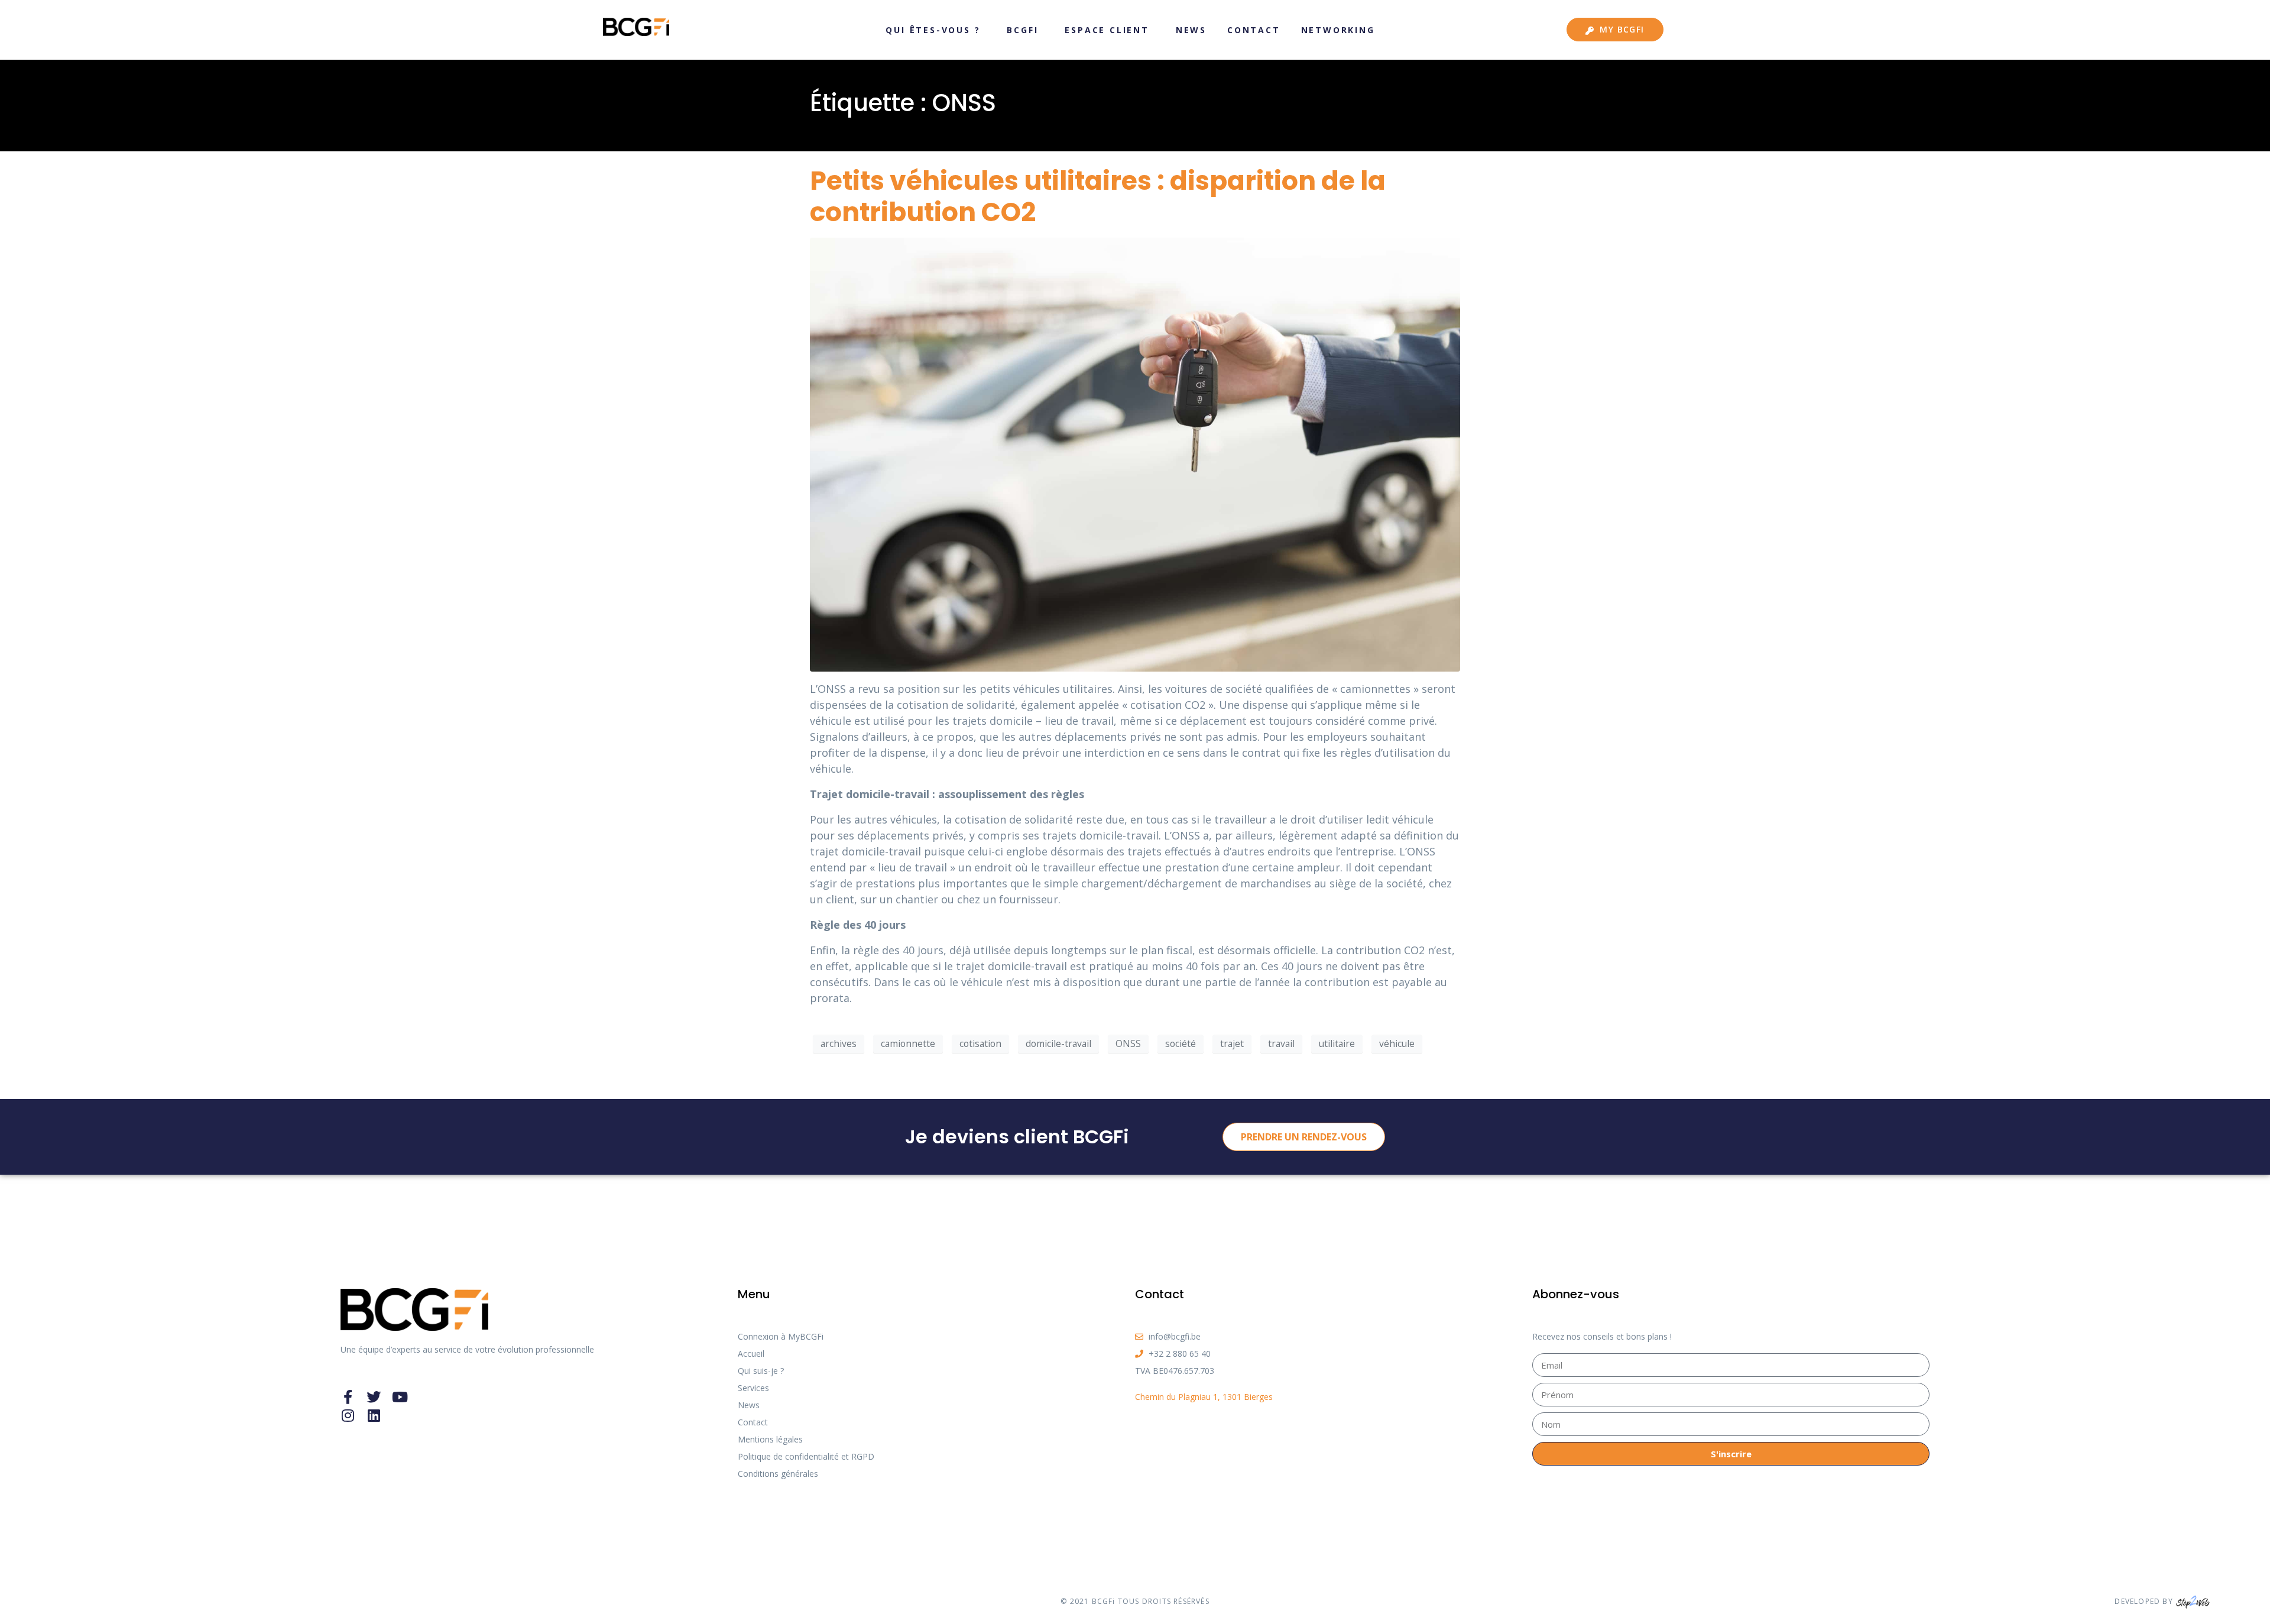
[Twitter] (374, 1397)
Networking (1338, 30)
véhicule (1397, 1043)
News (1191, 30)
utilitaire (1337, 1043)
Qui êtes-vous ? (933, 30)
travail (1281, 1043)
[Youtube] (400, 1397)
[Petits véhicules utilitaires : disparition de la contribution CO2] (1135, 453)
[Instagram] (348, 1415)
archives (839, 1043)
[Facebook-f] (348, 1397)
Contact (1254, 30)
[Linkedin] (374, 1415)
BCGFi (1022, 30)
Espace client (1107, 30)
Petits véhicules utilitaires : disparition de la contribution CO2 (1098, 196)
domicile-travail (1058, 1043)
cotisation (980, 1043)
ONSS (1128, 1043)
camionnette (908, 1043)
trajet (1232, 1043)
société (1181, 1043)
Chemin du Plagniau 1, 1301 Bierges (1204, 1397)
